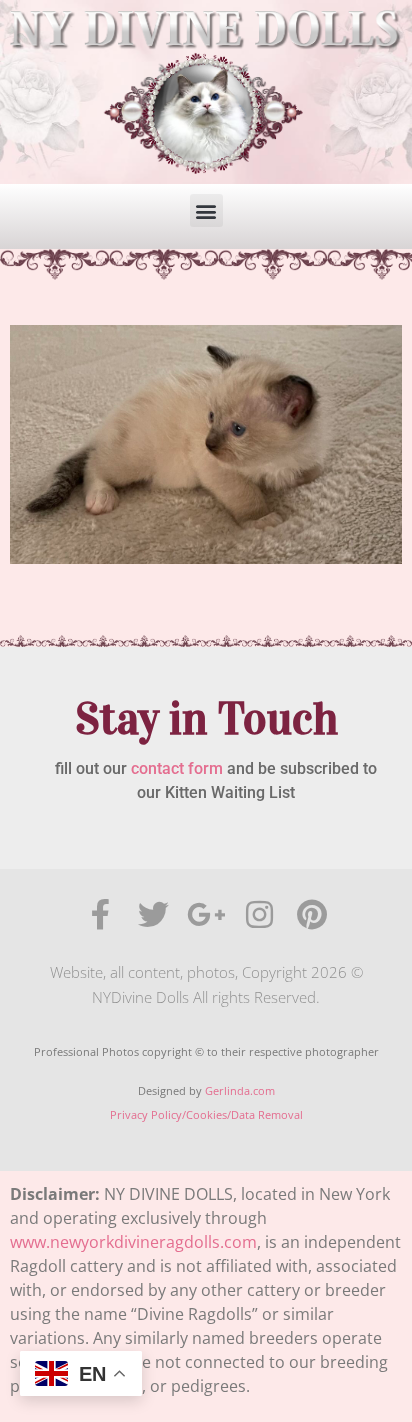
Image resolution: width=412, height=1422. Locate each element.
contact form (177, 768)
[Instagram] (259, 914)
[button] (206, 210)
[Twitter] (153, 914)
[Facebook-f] (100, 914)
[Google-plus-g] (206, 914)
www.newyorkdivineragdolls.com (133, 1242)
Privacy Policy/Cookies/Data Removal (206, 1114)
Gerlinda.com (240, 1090)
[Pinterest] (312, 914)
